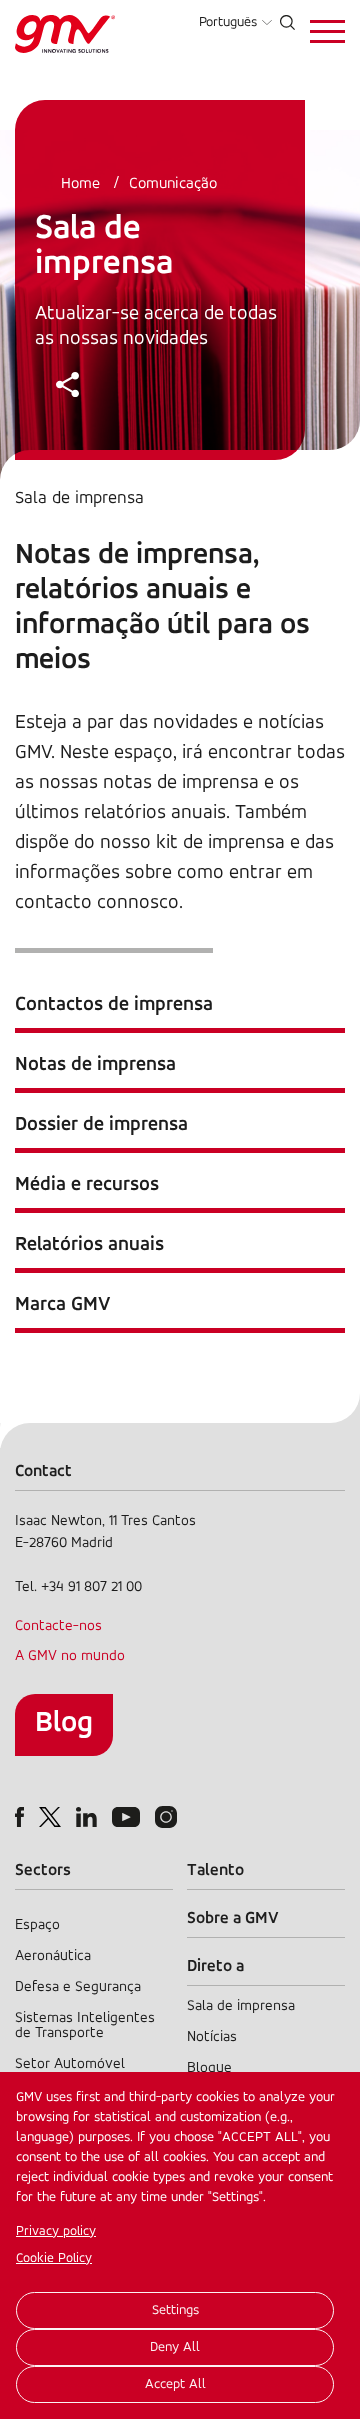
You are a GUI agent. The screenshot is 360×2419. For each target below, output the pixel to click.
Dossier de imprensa (101, 1125)
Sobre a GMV (233, 1918)
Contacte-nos (58, 1626)
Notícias (212, 2037)
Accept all (175, 2384)
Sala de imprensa (241, 2006)
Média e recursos (87, 1185)
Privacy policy (56, 2231)
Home (80, 184)
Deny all (175, 2347)
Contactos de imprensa (114, 1005)
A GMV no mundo (70, 1656)
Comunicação (173, 184)
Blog (64, 1723)
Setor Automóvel (70, 2064)
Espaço (37, 1925)
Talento (215, 1870)
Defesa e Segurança (78, 1987)
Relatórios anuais (89, 1245)
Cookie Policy (54, 2258)
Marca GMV (63, 1305)
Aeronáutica (53, 1956)
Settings (175, 2310)
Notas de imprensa (95, 1065)
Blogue (209, 2068)
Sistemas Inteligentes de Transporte (85, 2026)
